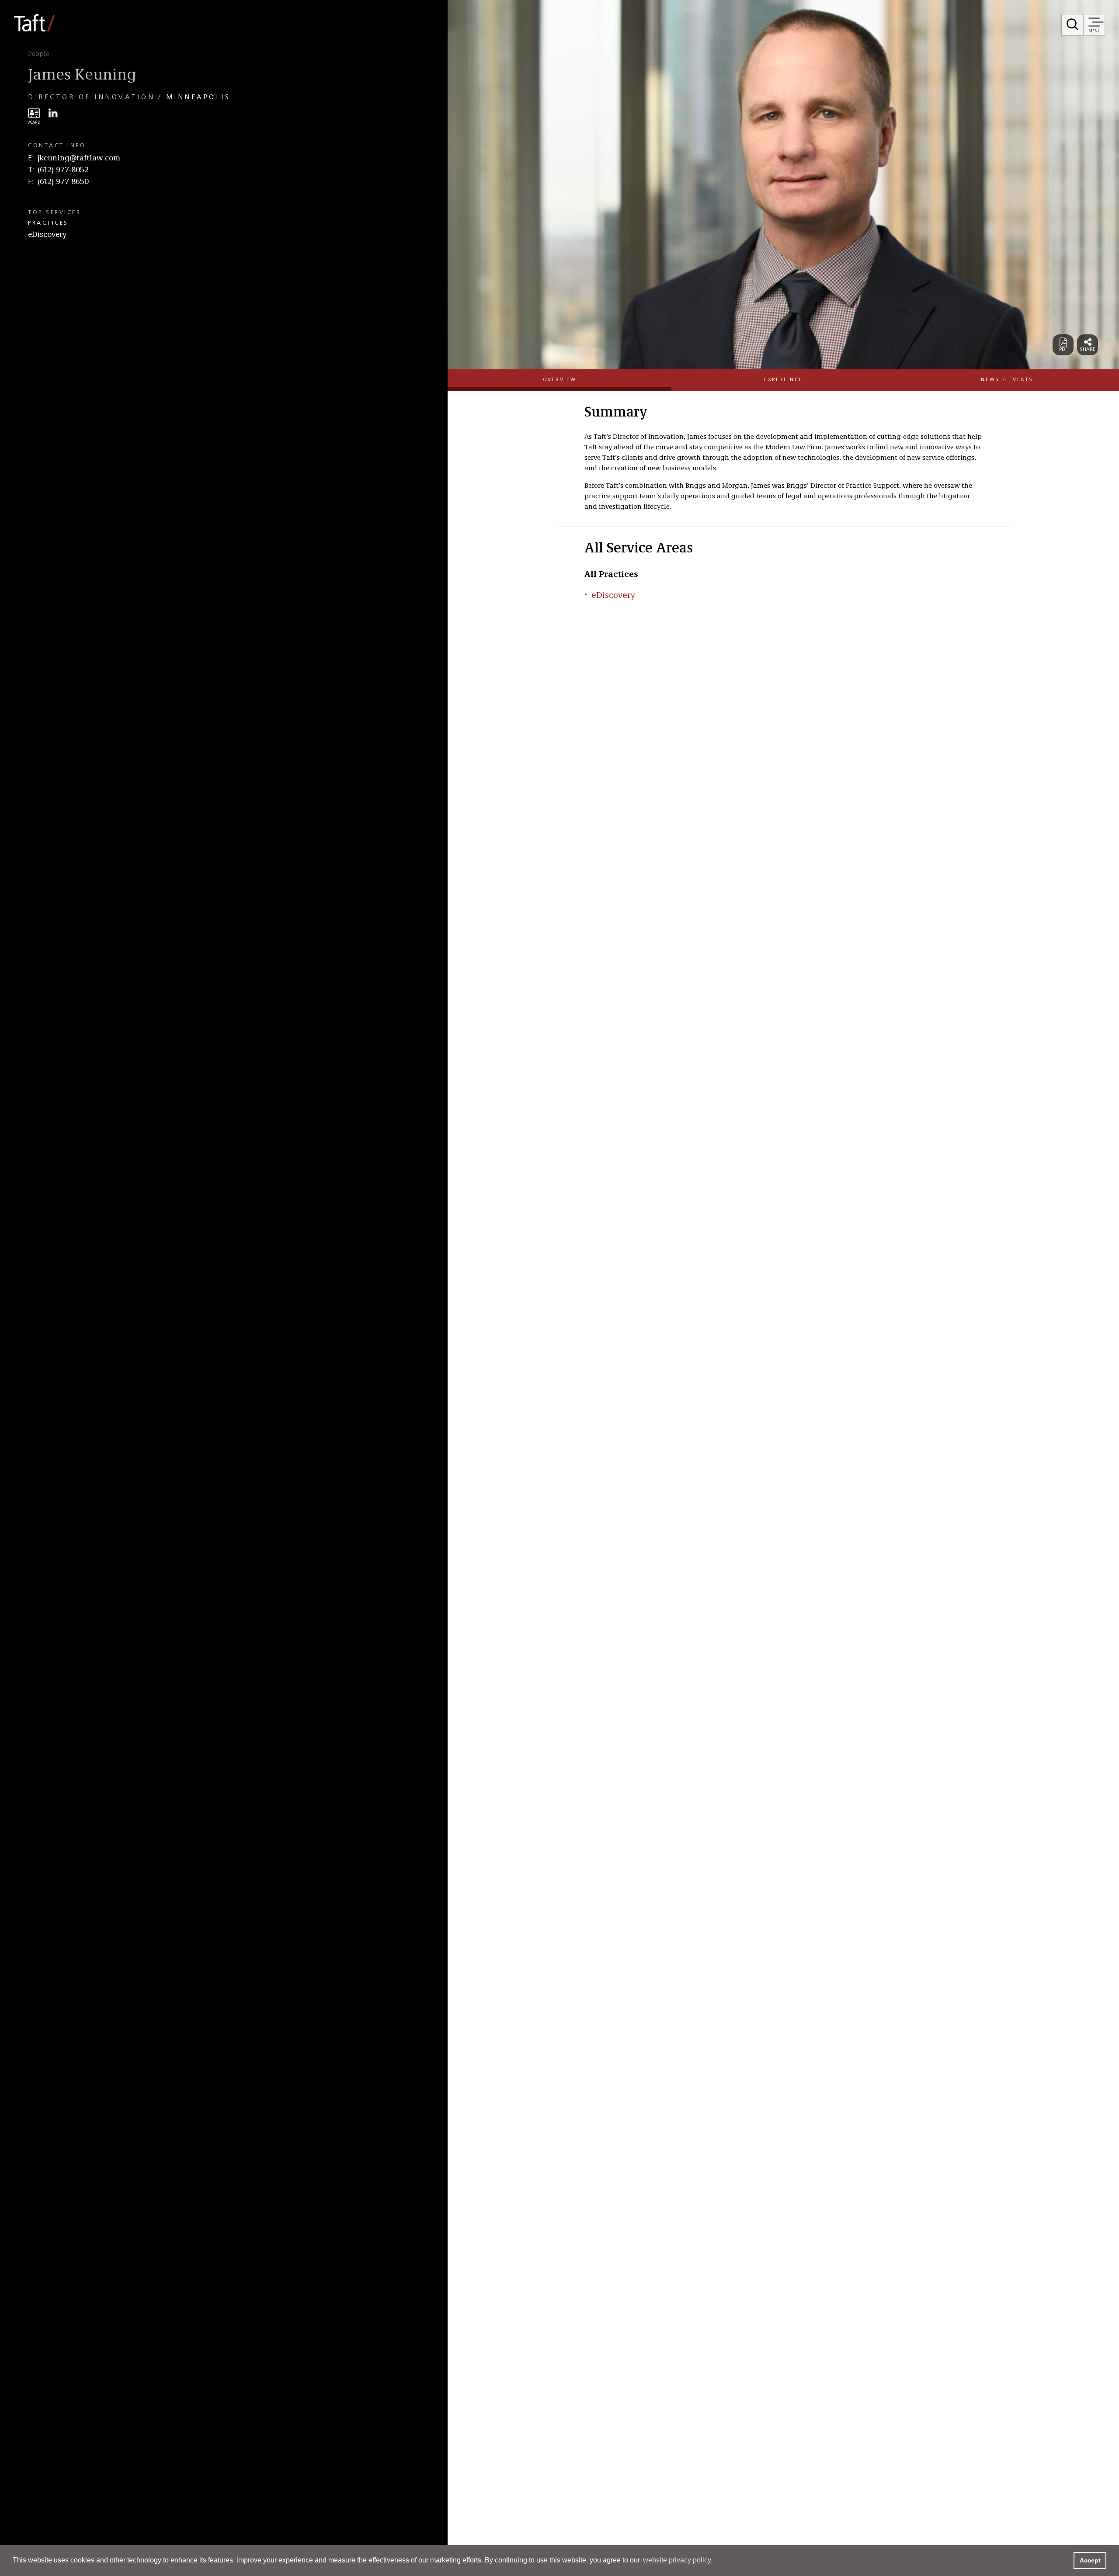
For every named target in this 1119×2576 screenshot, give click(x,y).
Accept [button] (1090, 2560)
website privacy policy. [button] (678, 2560)
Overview (560, 380)
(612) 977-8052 (63, 170)
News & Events (1007, 380)
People (39, 54)
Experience (783, 380)
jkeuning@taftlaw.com (79, 158)
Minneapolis (198, 97)
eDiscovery (47, 235)
